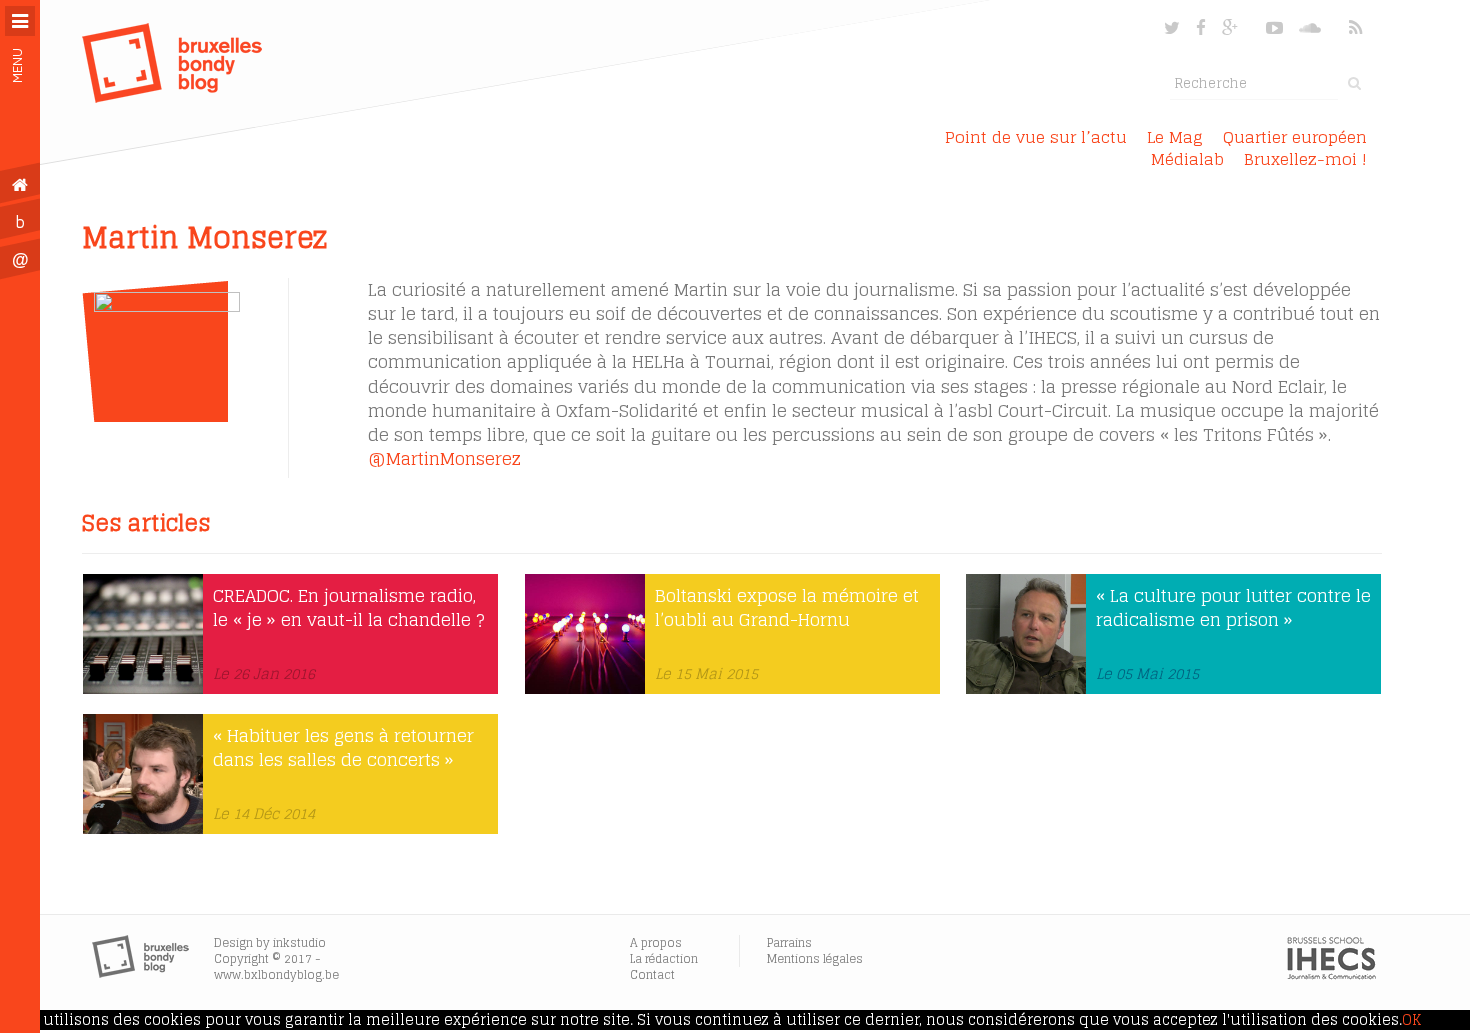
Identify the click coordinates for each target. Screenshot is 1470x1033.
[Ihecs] (1331, 975)
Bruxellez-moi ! (1305, 159)
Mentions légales (815, 958)
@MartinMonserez (444, 458)
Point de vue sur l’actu (1036, 137)
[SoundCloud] (1312, 27)
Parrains (789, 942)
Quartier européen (1295, 137)
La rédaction (664, 958)
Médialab (1187, 159)
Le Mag (1175, 137)
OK (1411, 1020)
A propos (656, 942)
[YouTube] (1274, 27)
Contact (652, 974)
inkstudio (299, 942)
